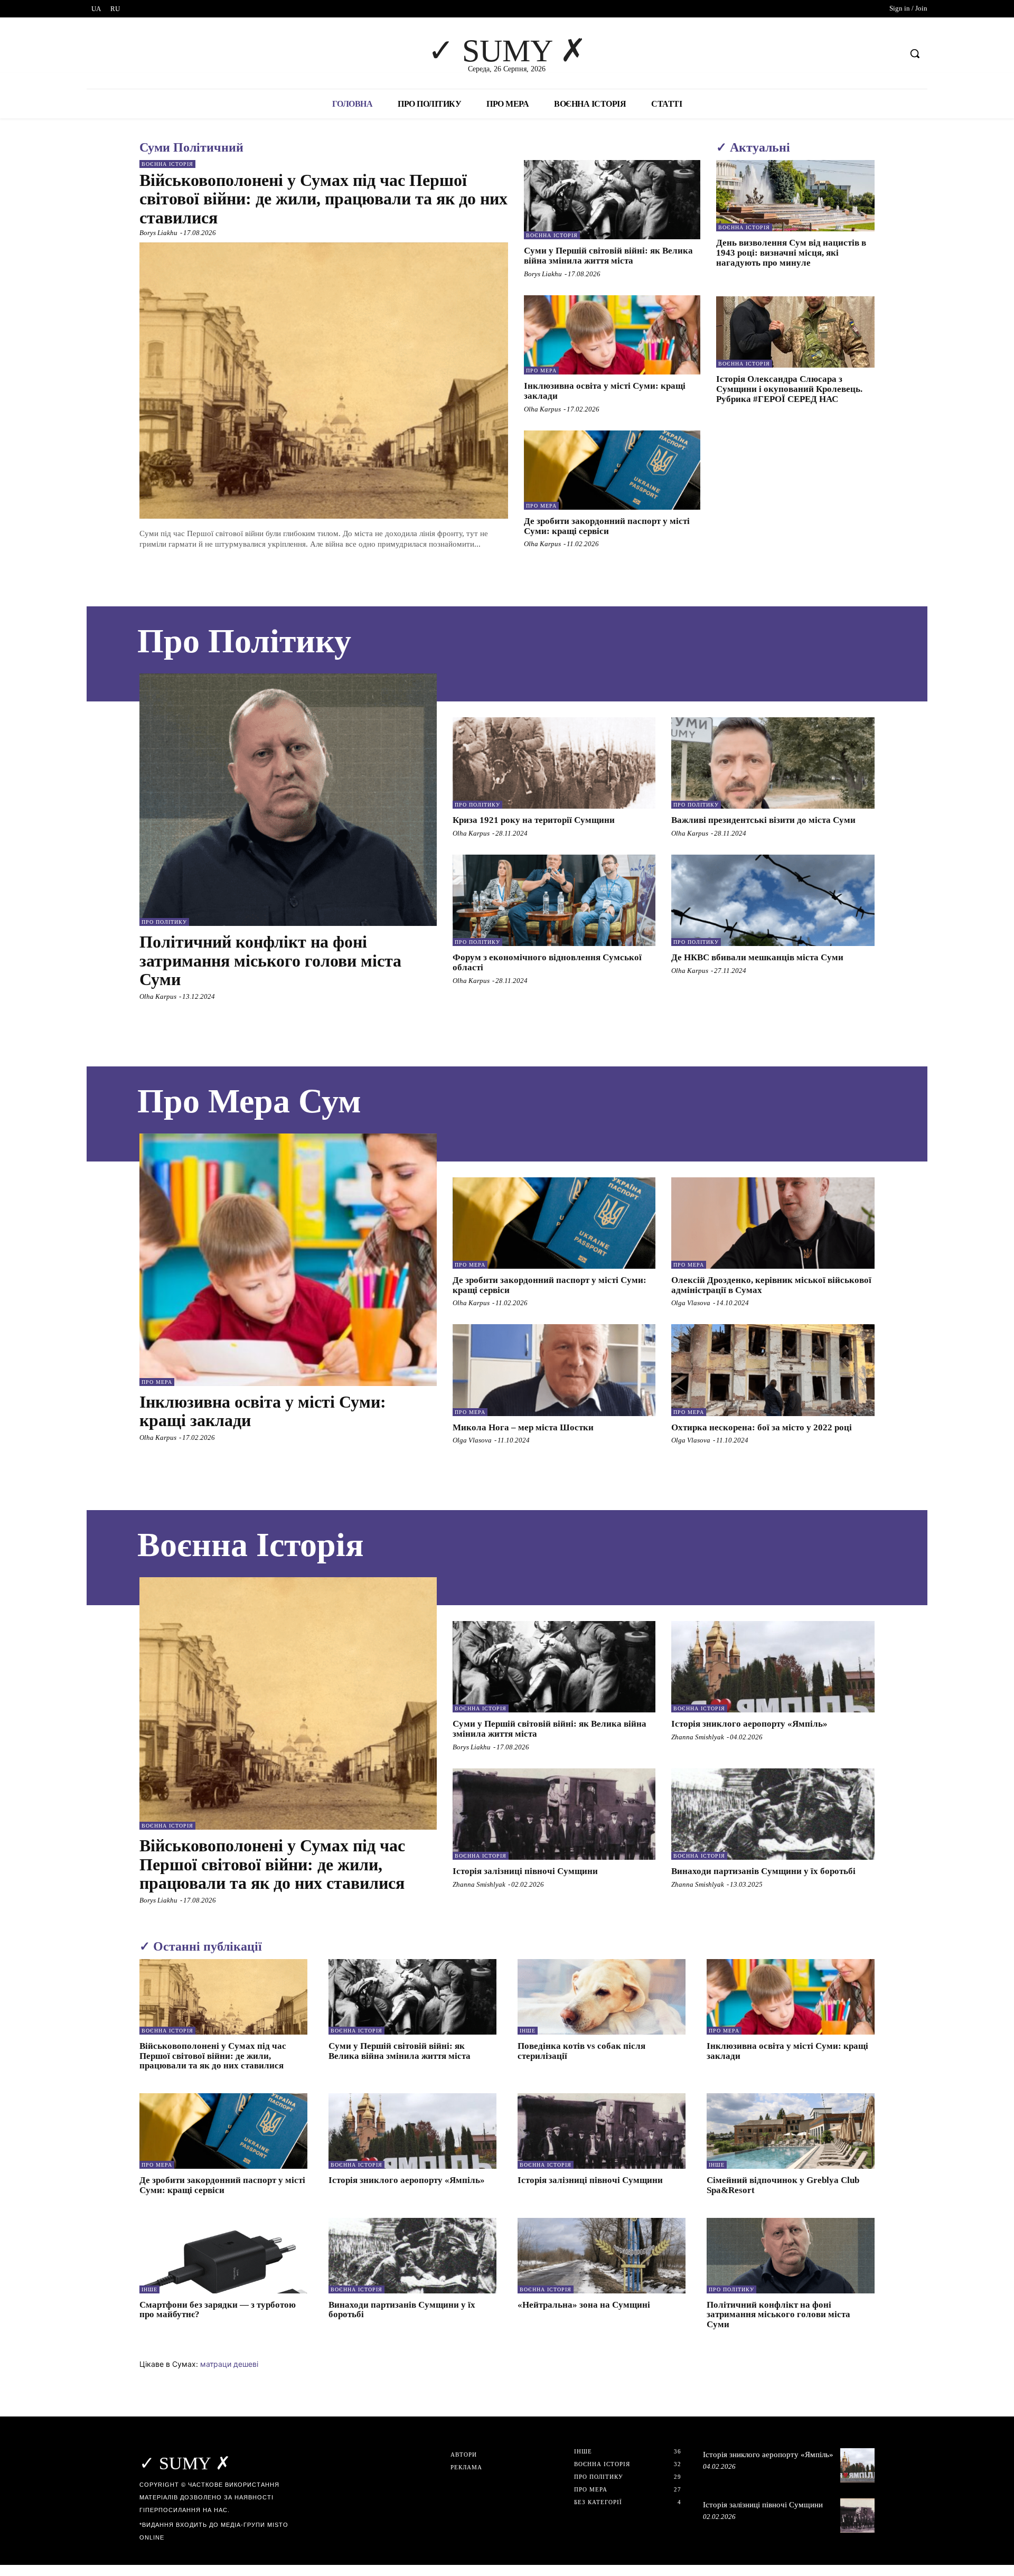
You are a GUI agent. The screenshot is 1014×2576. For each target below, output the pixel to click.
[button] (915, 53)
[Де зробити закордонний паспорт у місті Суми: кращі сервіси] (612, 470)
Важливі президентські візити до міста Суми (763, 820)
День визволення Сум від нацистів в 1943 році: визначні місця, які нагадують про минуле (791, 252)
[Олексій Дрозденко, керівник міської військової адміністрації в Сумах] (773, 1223)
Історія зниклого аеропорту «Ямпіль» (749, 1724)
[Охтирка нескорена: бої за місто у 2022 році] (773, 1370)
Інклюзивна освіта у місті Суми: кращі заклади (263, 1411)
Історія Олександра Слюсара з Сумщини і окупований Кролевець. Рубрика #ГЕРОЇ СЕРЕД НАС (789, 389)
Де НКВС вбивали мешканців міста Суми (757, 957)
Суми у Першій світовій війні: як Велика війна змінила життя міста (608, 256)
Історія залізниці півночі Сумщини (525, 1871)
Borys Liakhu (158, 233)
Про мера (541, 371)
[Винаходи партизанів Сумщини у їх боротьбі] (773, 1814)
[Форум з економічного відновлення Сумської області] (554, 900)
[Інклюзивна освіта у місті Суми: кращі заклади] (612, 335)
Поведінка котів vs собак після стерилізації (581, 2051)
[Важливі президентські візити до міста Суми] (773, 763)
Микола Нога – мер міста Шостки (523, 1427)
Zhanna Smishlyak (698, 1737)
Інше (528, 2031)
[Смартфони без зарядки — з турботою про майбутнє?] (223, 2256)
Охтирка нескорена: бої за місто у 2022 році (762, 1427)
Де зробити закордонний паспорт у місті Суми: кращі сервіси (607, 526)
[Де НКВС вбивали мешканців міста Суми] (773, 900)
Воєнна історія (167, 164)
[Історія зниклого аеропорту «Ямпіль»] (773, 1667)
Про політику (164, 922)
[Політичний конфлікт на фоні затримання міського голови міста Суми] (288, 800)
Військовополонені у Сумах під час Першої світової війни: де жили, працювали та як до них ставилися (323, 199)
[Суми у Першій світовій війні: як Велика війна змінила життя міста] (612, 200)
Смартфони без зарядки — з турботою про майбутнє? (218, 2310)
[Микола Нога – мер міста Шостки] (554, 1370)
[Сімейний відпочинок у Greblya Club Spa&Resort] (791, 2131)
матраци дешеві (229, 2364)
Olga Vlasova (691, 1303)
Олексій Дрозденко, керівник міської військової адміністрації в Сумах (771, 1285)
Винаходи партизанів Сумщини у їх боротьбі (763, 1871)
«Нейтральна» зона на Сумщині (584, 2305)
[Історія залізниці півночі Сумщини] (554, 1814)
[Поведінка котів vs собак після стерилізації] (602, 1997)
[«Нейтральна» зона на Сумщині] (602, 2256)
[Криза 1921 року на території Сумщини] (554, 763)
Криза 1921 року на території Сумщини (534, 820)
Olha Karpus (542, 409)
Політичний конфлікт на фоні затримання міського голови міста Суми (270, 960)
